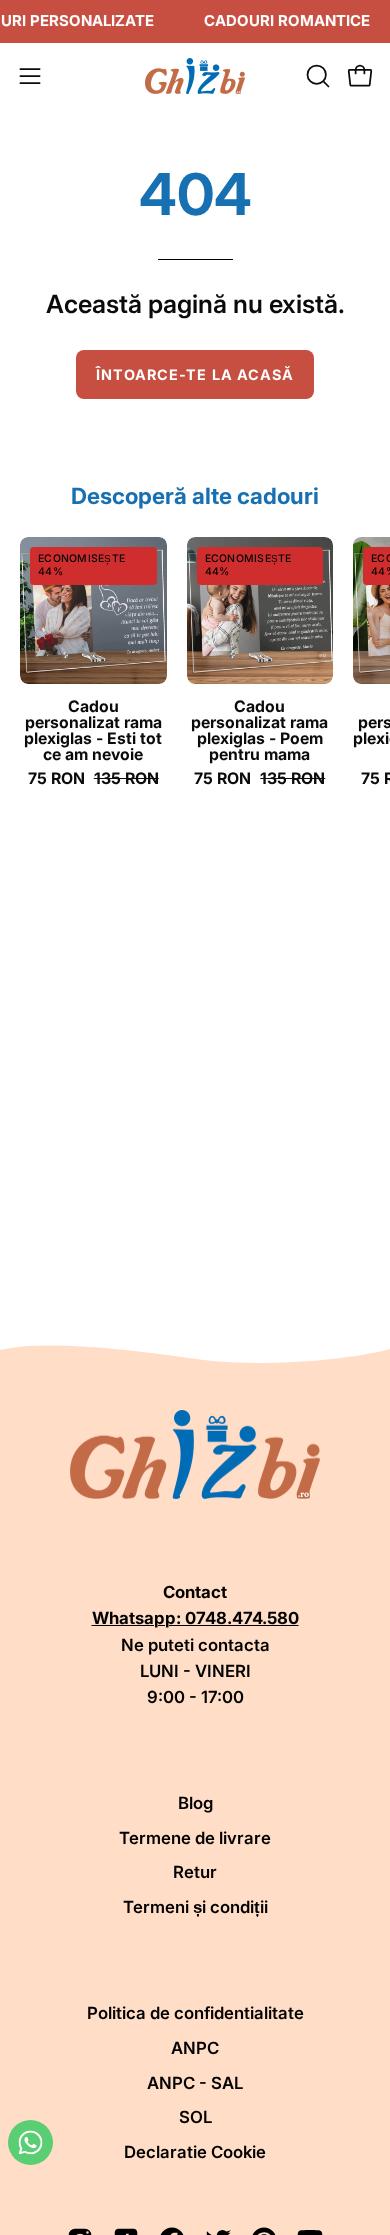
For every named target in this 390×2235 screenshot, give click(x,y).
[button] (316, 76)
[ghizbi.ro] (195, 76)
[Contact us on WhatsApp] (30, 2142)
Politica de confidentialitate (195, 2013)
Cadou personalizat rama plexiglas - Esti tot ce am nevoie (93, 730)
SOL (195, 2117)
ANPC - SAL (195, 2083)
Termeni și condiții (195, 1907)
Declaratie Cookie (195, 2152)
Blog (195, 1803)
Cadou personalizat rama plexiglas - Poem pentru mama (259, 730)
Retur (195, 1872)
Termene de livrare (195, 1838)
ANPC (195, 2048)
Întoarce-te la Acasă (195, 374)
